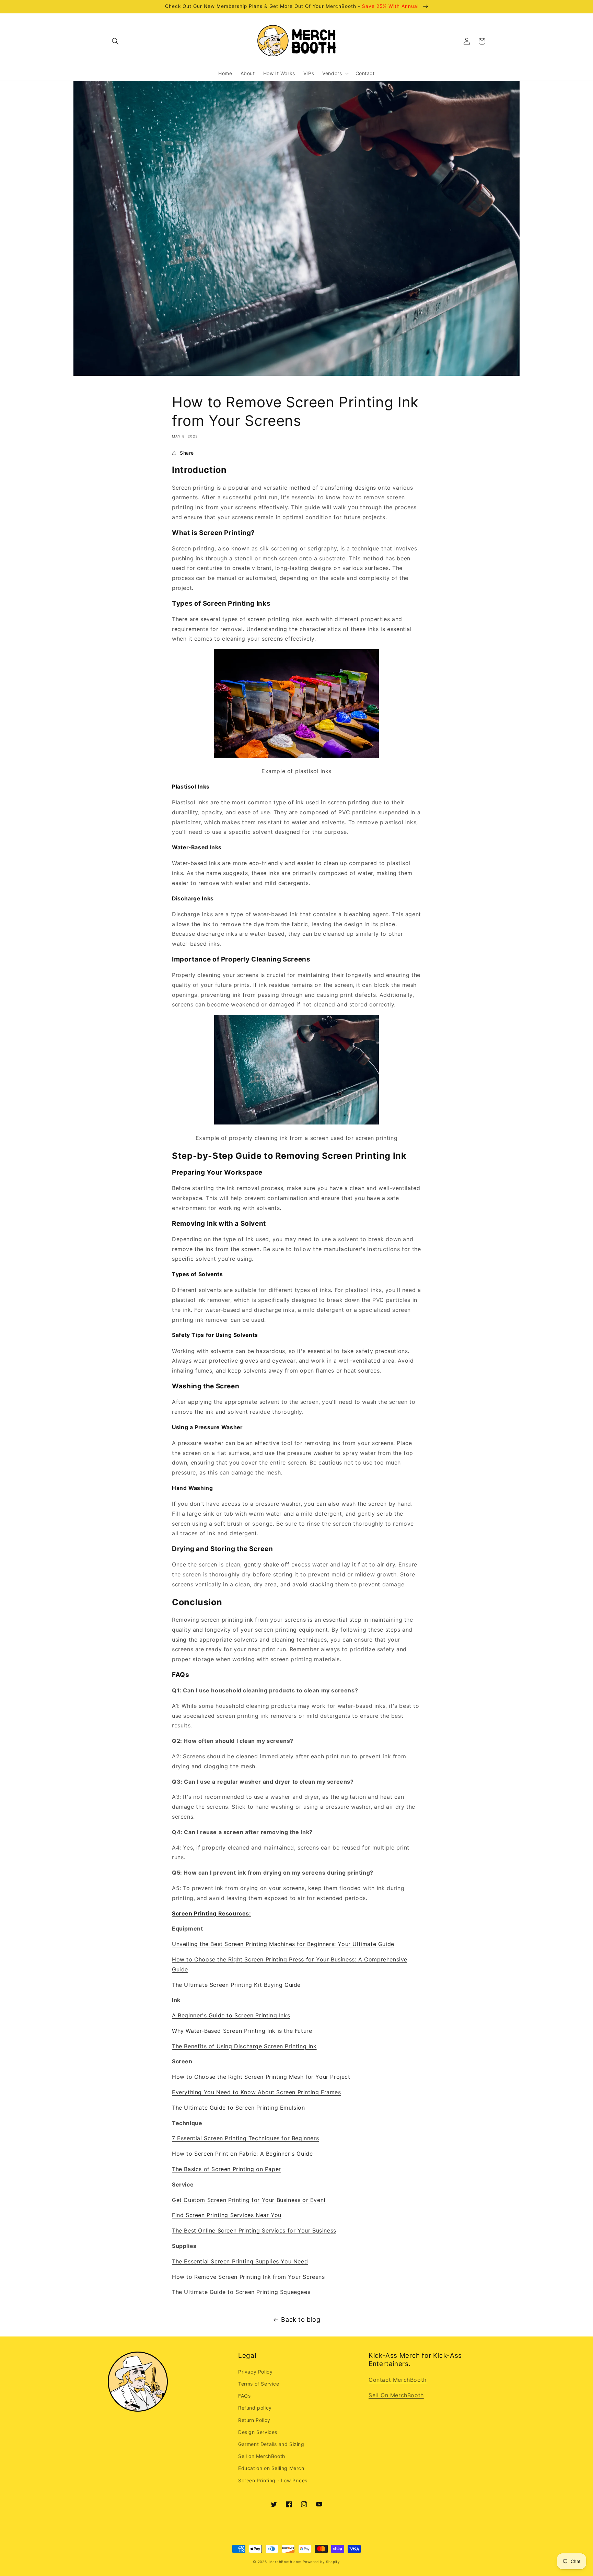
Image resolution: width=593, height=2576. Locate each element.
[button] (115, 41)
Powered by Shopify (321, 2562)
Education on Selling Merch (271, 2468)
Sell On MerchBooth (396, 2395)
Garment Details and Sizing (271, 2444)
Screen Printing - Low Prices (273, 2480)
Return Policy (254, 2420)
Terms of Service (259, 2384)
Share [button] (187, 453)
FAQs (244, 2396)
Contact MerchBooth (398, 2380)
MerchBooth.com (286, 2562)
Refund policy (255, 2408)
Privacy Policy (255, 2372)
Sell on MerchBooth (262, 2456)
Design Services (258, 2432)
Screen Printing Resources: (212, 1913)
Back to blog (301, 2319)
